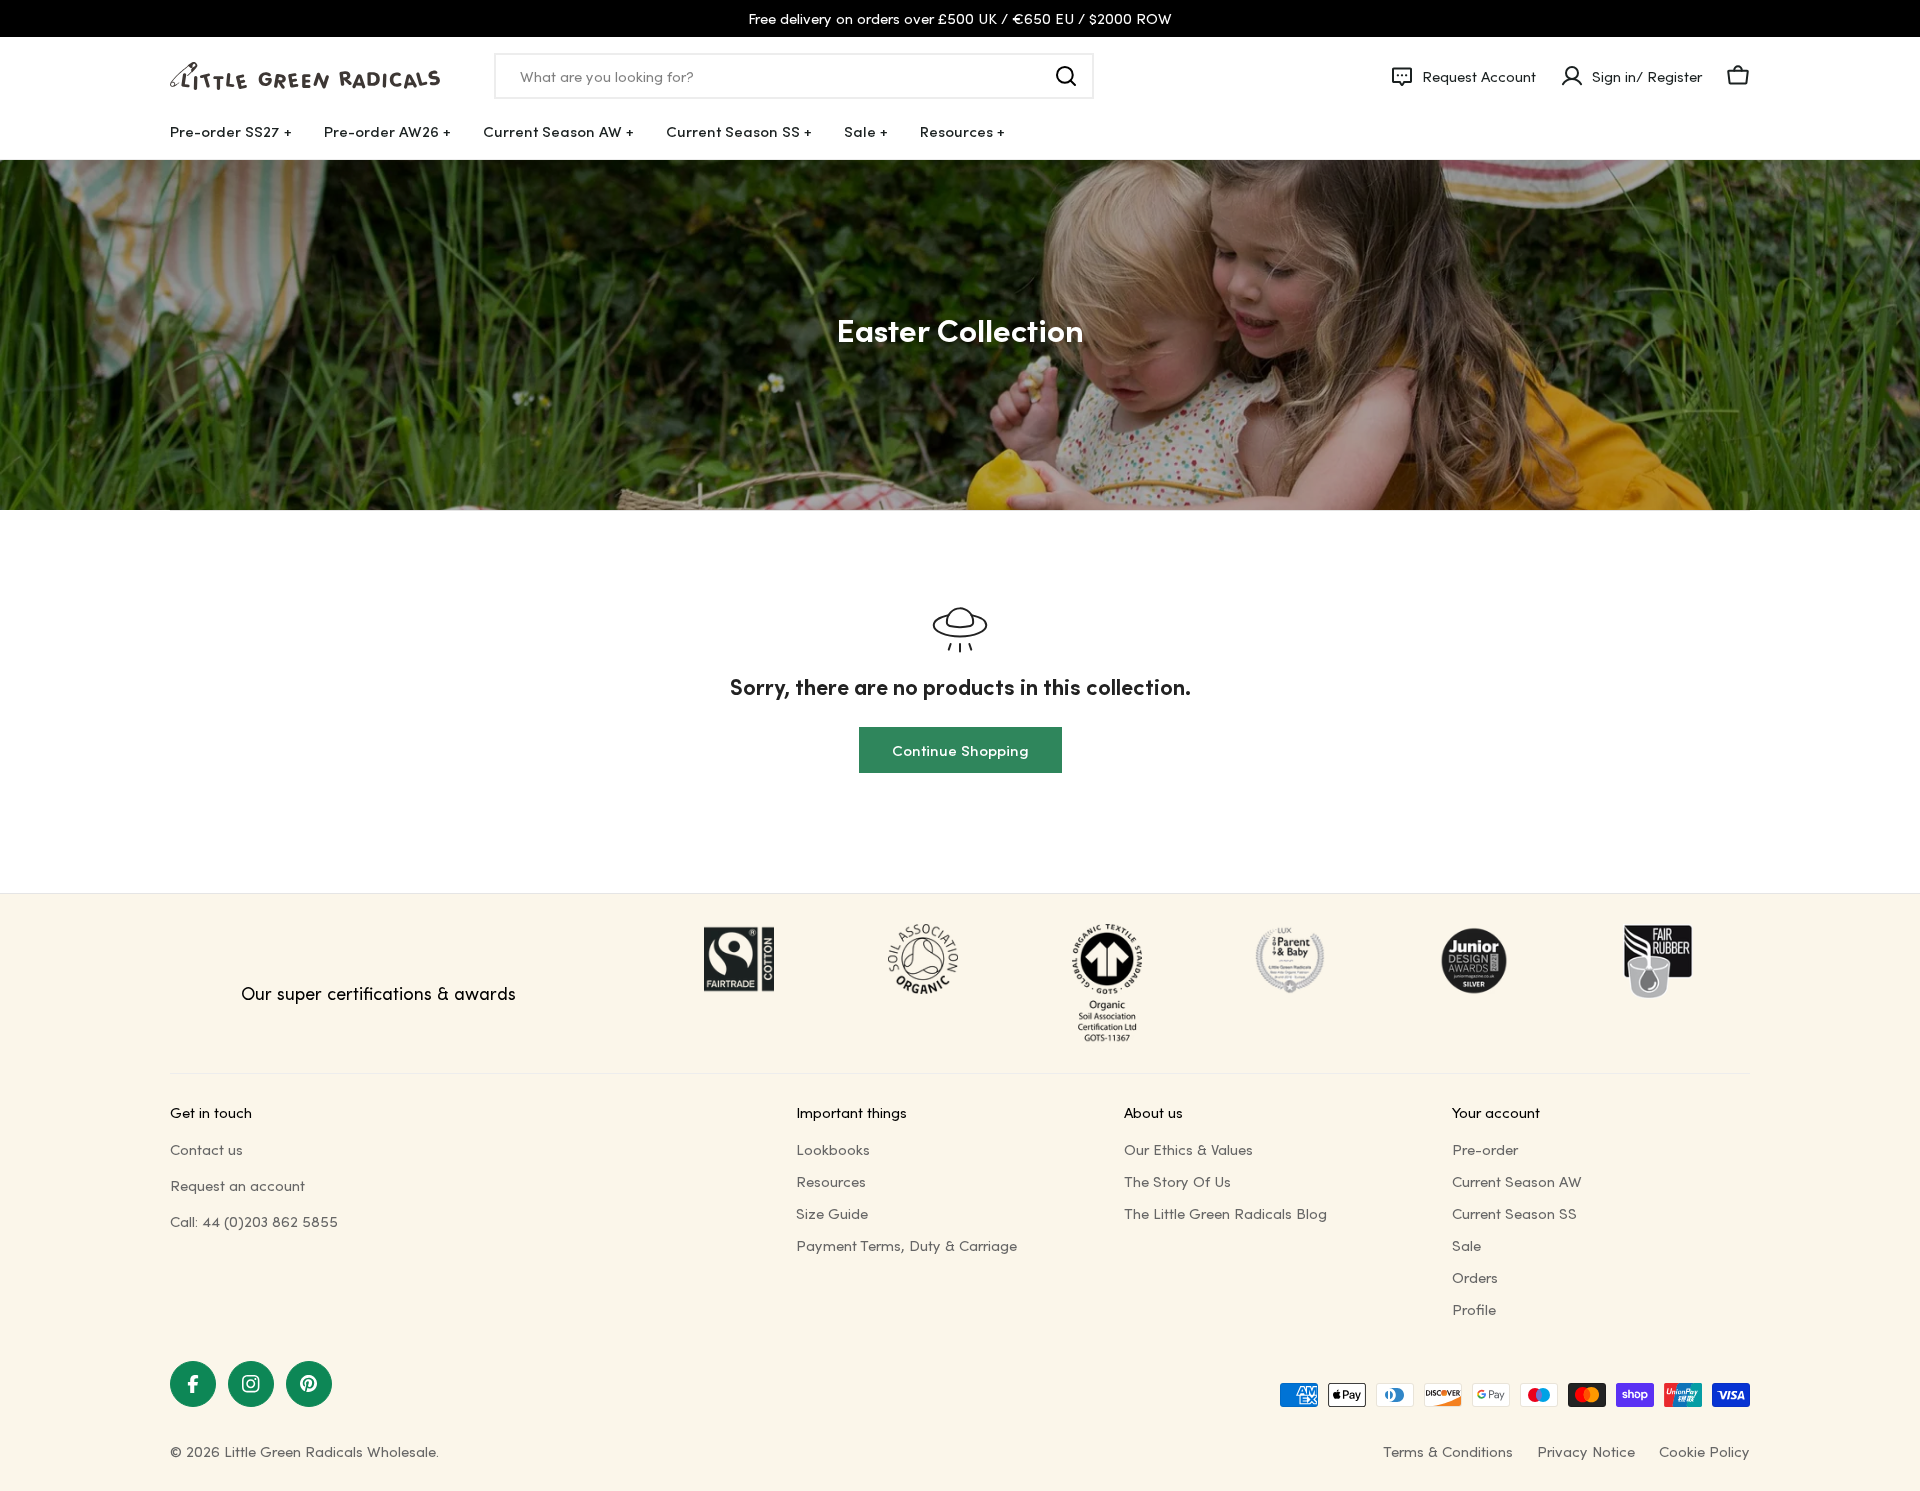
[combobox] (794, 76)
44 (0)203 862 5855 (270, 1221)
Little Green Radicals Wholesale (330, 1451)
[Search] (1066, 76)
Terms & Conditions (1448, 1451)
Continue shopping (960, 750)
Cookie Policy (1704, 1451)
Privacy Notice (1586, 1451)
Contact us (206, 1149)
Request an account (237, 1185)
